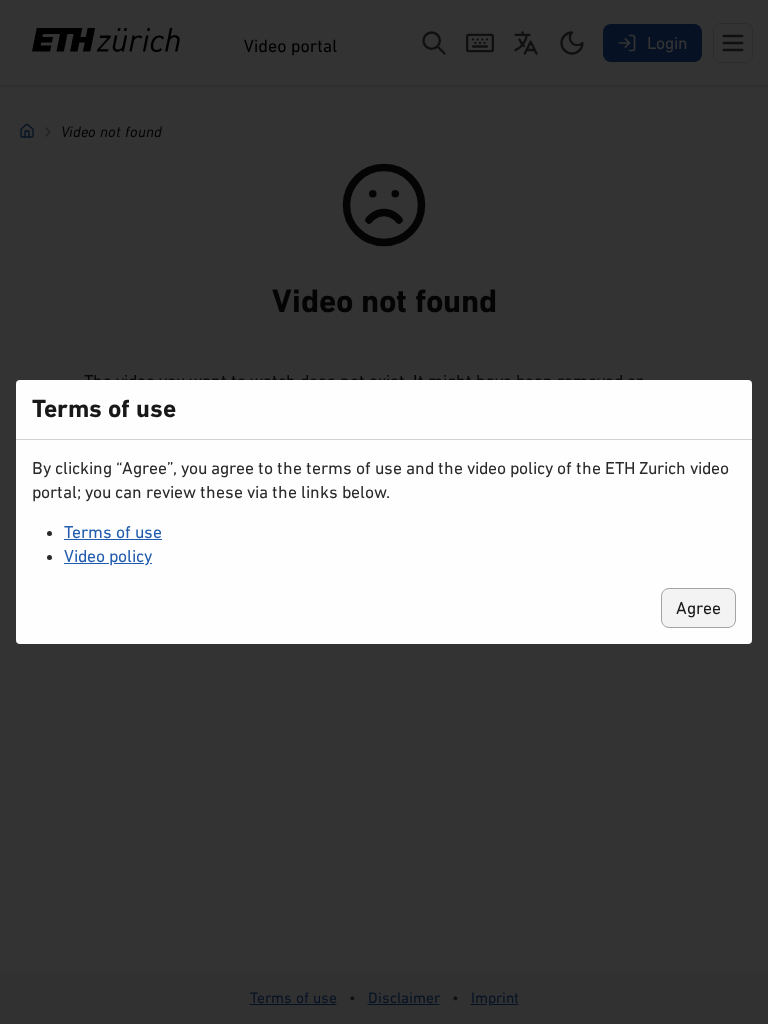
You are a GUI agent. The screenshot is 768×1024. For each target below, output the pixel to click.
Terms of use (113, 532)
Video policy (108, 556)
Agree (698, 608)
